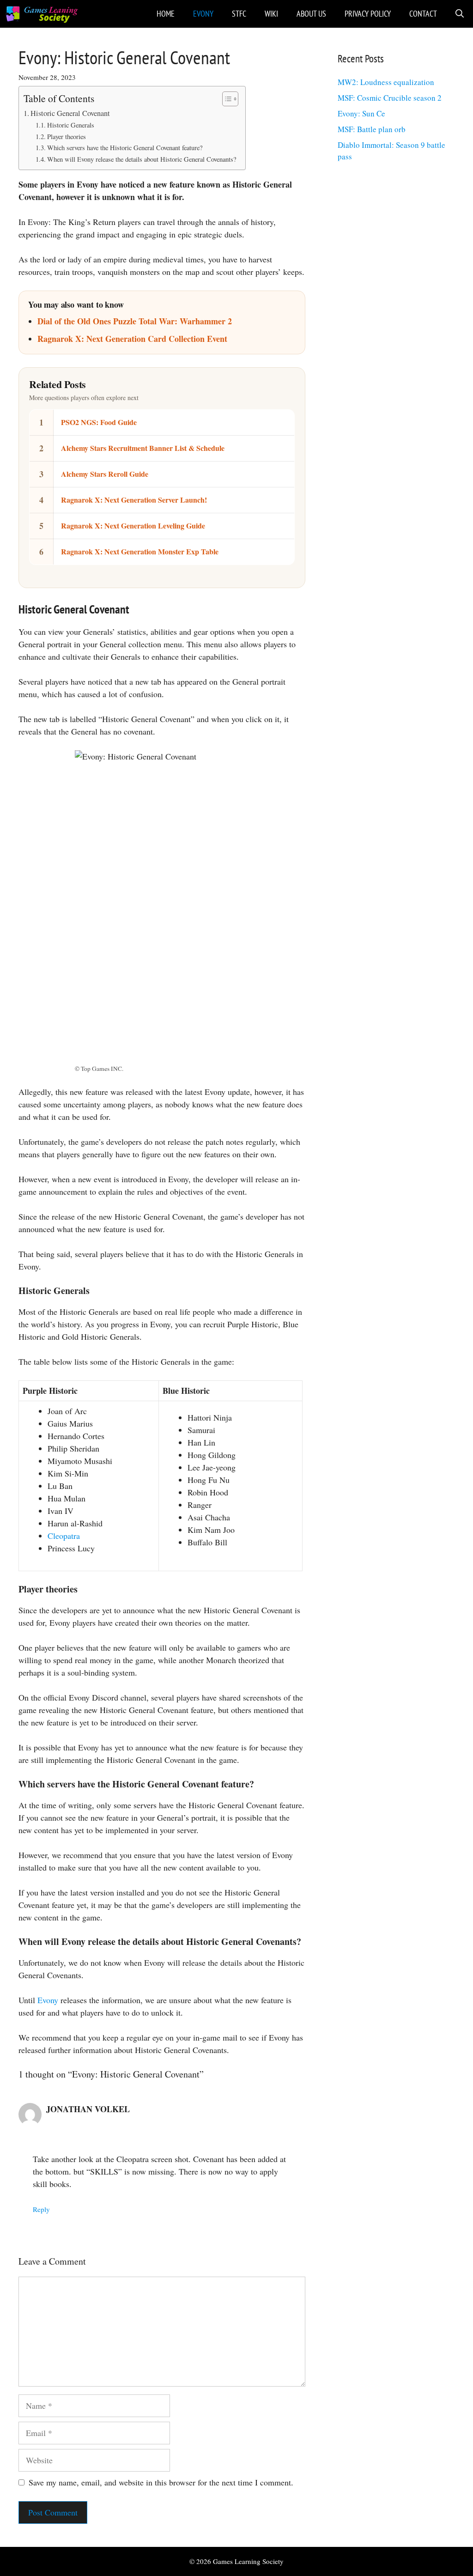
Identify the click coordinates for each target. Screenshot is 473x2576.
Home (166, 14)
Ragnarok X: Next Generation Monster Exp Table (140, 551)
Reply (41, 2209)
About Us (311, 14)
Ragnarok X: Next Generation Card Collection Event (132, 339)
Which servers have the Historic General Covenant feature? (125, 148)
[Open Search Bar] (460, 14)
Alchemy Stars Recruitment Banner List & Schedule (143, 448)
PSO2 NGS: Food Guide (99, 422)
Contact (423, 14)
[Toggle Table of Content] (226, 99)
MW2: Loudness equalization (386, 82)
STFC (239, 14)
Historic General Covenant (70, 113)
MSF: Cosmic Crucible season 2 (390, 98)
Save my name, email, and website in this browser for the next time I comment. (161, 2482)
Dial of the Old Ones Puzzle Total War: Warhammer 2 (135, 321)
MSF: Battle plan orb (372, 129)
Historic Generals (71, 125)
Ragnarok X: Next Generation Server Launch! (134, 500)
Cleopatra (64, 1536)
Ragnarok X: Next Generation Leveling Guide (133, 526)
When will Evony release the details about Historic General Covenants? (142, 159)
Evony (203, 14)
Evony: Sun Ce (361, 113)
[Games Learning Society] (42, 14)
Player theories (67, 137)
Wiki (271, 14)
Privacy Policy (368, 14)
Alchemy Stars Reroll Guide (105, 474)
